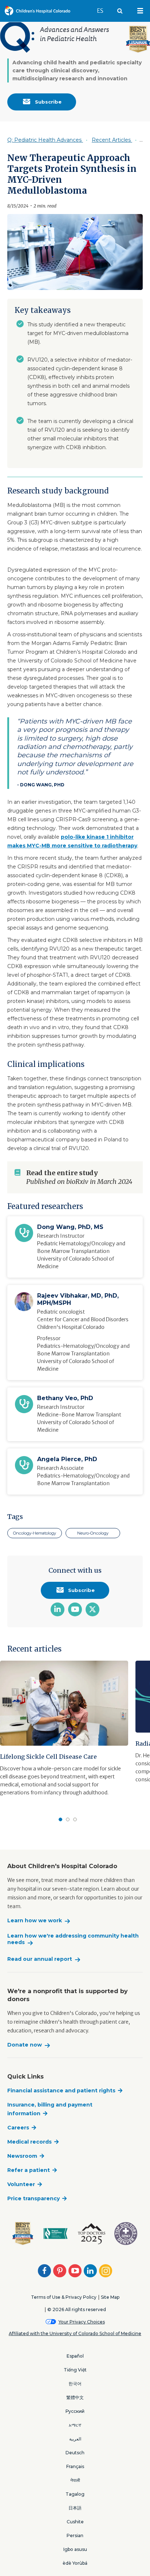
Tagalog (75, 2494)
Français (75, 2466)
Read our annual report (40, 1959)
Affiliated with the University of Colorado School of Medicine (75, 2333)
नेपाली (75, 2480)
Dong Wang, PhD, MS (70, 1227)
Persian (75, 2535)
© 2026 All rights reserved (77, 2309)
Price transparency (33, 2198)
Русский (75, 2411)
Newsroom (22, 2156)
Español (75, 2356)
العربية (75, 2439)
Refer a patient (29, 2170)
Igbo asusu (75, 2549)
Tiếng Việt (75, 2370)
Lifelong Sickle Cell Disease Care (48, 1757)
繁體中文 (75, 2397)
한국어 (75, 2384)
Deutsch (75, 2453)
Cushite (75, 2522)
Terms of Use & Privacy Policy (64, 2297)
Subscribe (48, 102)
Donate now (25, 2045)
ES (103, 11)
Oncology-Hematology (35, 1533)
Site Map (110, 2297)
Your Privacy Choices (82, 2322)
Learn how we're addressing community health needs (73, 1939)
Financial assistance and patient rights (61, 2091)
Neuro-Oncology (93, 1533)
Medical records (29, 2142)
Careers (18, 2128)
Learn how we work (35, 1921)
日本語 (75, 2508)
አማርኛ (75, 2425)
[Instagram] (106, 2271)
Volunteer (21, 2184)
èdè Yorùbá (75, 2563)
